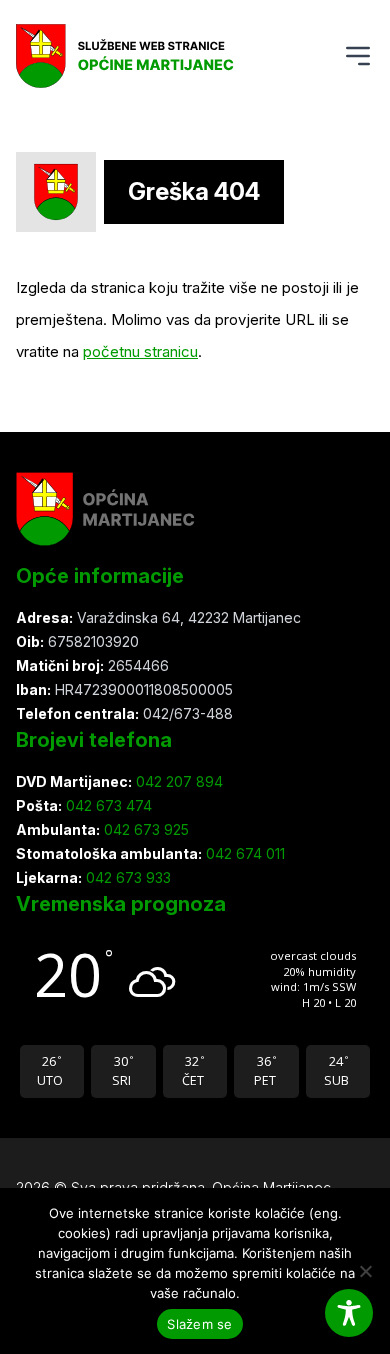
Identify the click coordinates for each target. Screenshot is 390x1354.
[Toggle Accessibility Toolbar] (349, 1313)
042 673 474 (107, 805)
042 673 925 (144, 829)
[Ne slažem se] (365, 1271)
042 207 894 (177, 781)
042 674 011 (243, 853)
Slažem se (199, 1324)
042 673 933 (126, 877)
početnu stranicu (140, 351)
